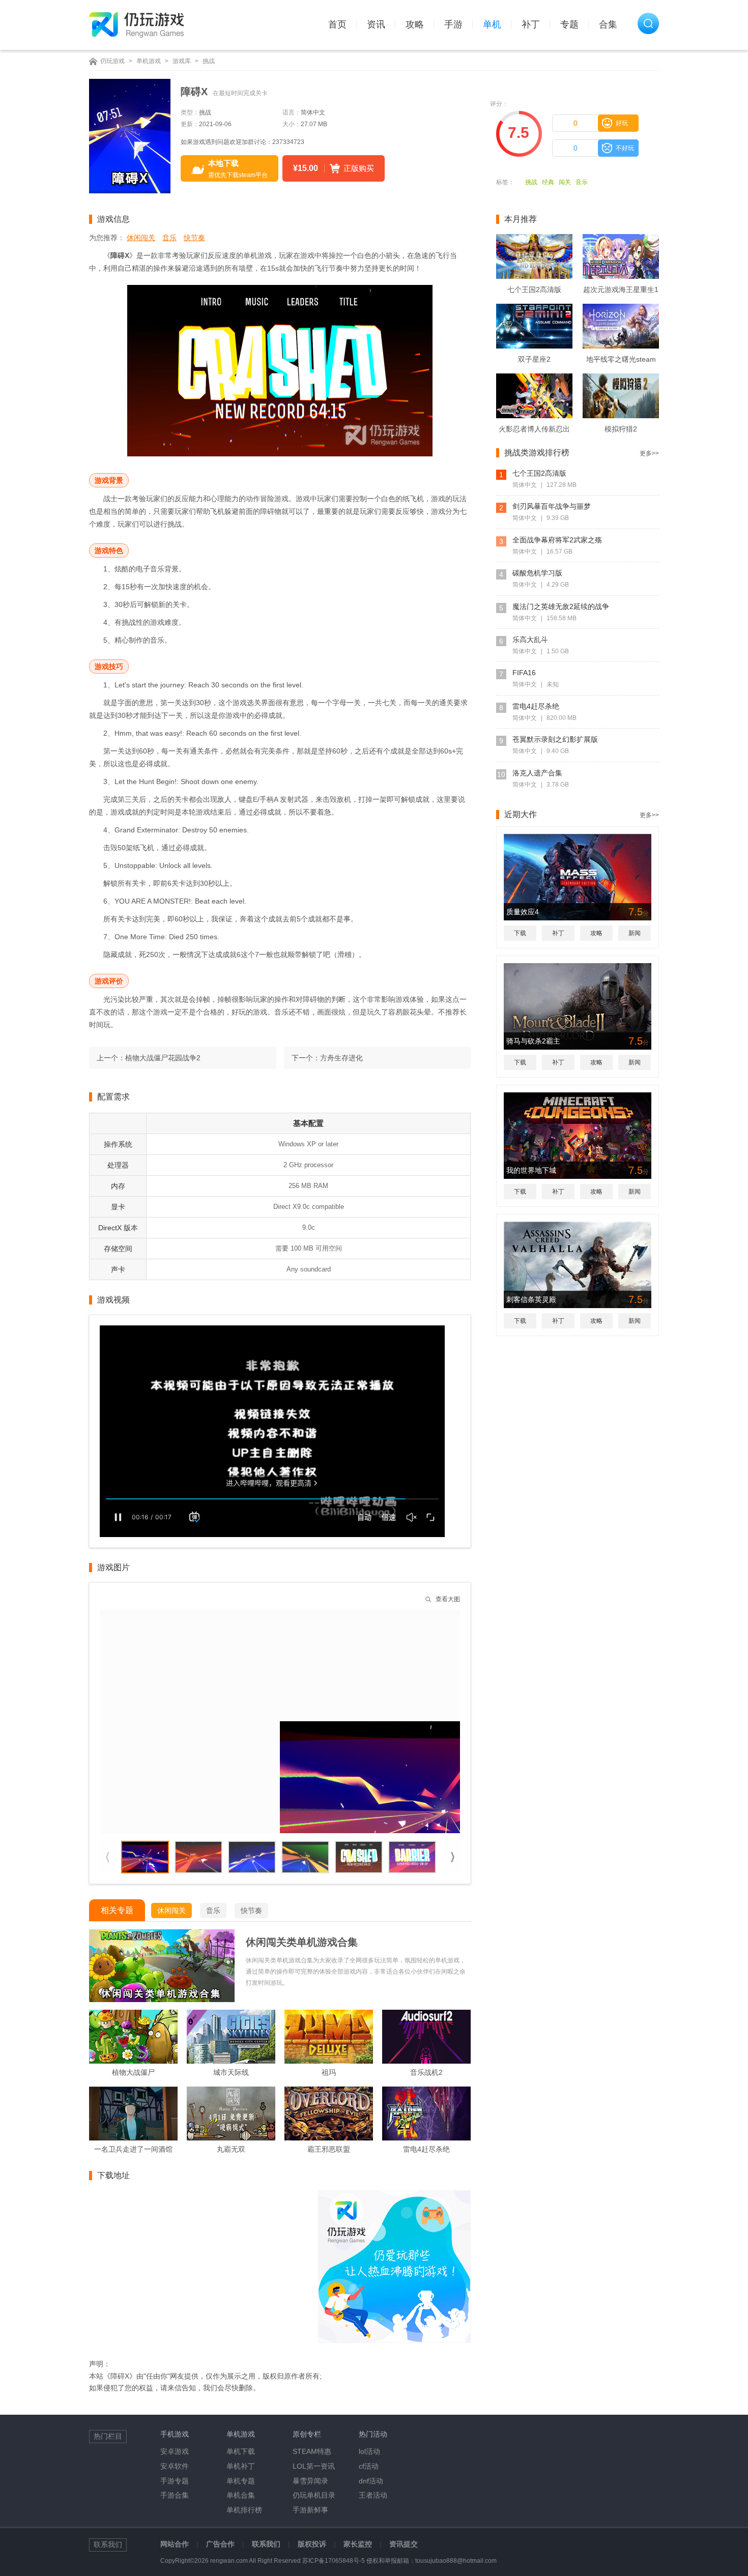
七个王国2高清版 (534, 290)
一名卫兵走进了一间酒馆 (133, 2149)
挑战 (209, 61)
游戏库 (182, 61)
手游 (453, 24)
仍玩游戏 (112, 61)
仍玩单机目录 (314, 2495)
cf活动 (369, 2466)
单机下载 (241, 2451)
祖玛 (329, 2072)
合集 (608, 24)
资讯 (376, 24)
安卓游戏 (175, 2451)
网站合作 (175, 2544)
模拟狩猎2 (621, 429)
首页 (337, 24)
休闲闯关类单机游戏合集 (302, 1942)
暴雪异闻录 (310, 2481)
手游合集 (175, 2495)
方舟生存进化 (341, 1058)
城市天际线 (231, 2072)
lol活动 (369, 2451)
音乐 (582, 182)
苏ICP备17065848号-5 (334, 2561)
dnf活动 (371, 2481)
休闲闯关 (141, 238)
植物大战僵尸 (133, 2072)
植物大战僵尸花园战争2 (163, 1058)
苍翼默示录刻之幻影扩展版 (555, 739)
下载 (520, 933)
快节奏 (194, 238)
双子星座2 (534, 359)
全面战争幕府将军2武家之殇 (557, 540)
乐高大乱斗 (530, 640)
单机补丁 (241, 2466)
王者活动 (373, 2495)
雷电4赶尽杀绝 (426, 2149)
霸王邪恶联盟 (329, 2149)
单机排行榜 (244, 2510)
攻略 (415, 24)
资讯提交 (404, 2544)
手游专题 (175, 2481)
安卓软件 (175, 2466)
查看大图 (448, 1599)
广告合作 (220, 2544)
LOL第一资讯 (314, 2466)
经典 (548, 182)
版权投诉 (312, 2544)
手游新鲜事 (310, 2510)
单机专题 (241, 2481)
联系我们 (266, 2544)
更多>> (649, 453)
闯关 (565, 182)
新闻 (635, 933)
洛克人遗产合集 (537, 773)
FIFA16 (524, 673)
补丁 (531, 24)
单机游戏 (149, 61)
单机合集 (241, 2495)
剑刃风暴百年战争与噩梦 (552, 506)
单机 (492, 24)
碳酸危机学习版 (537, 573)
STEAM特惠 (312, 2451)
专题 (569, 24)
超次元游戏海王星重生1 (621, 290)
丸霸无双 (231, 2149)
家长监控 (358, 2544)
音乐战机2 (426, 2072)
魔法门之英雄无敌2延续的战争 (561, 606)
